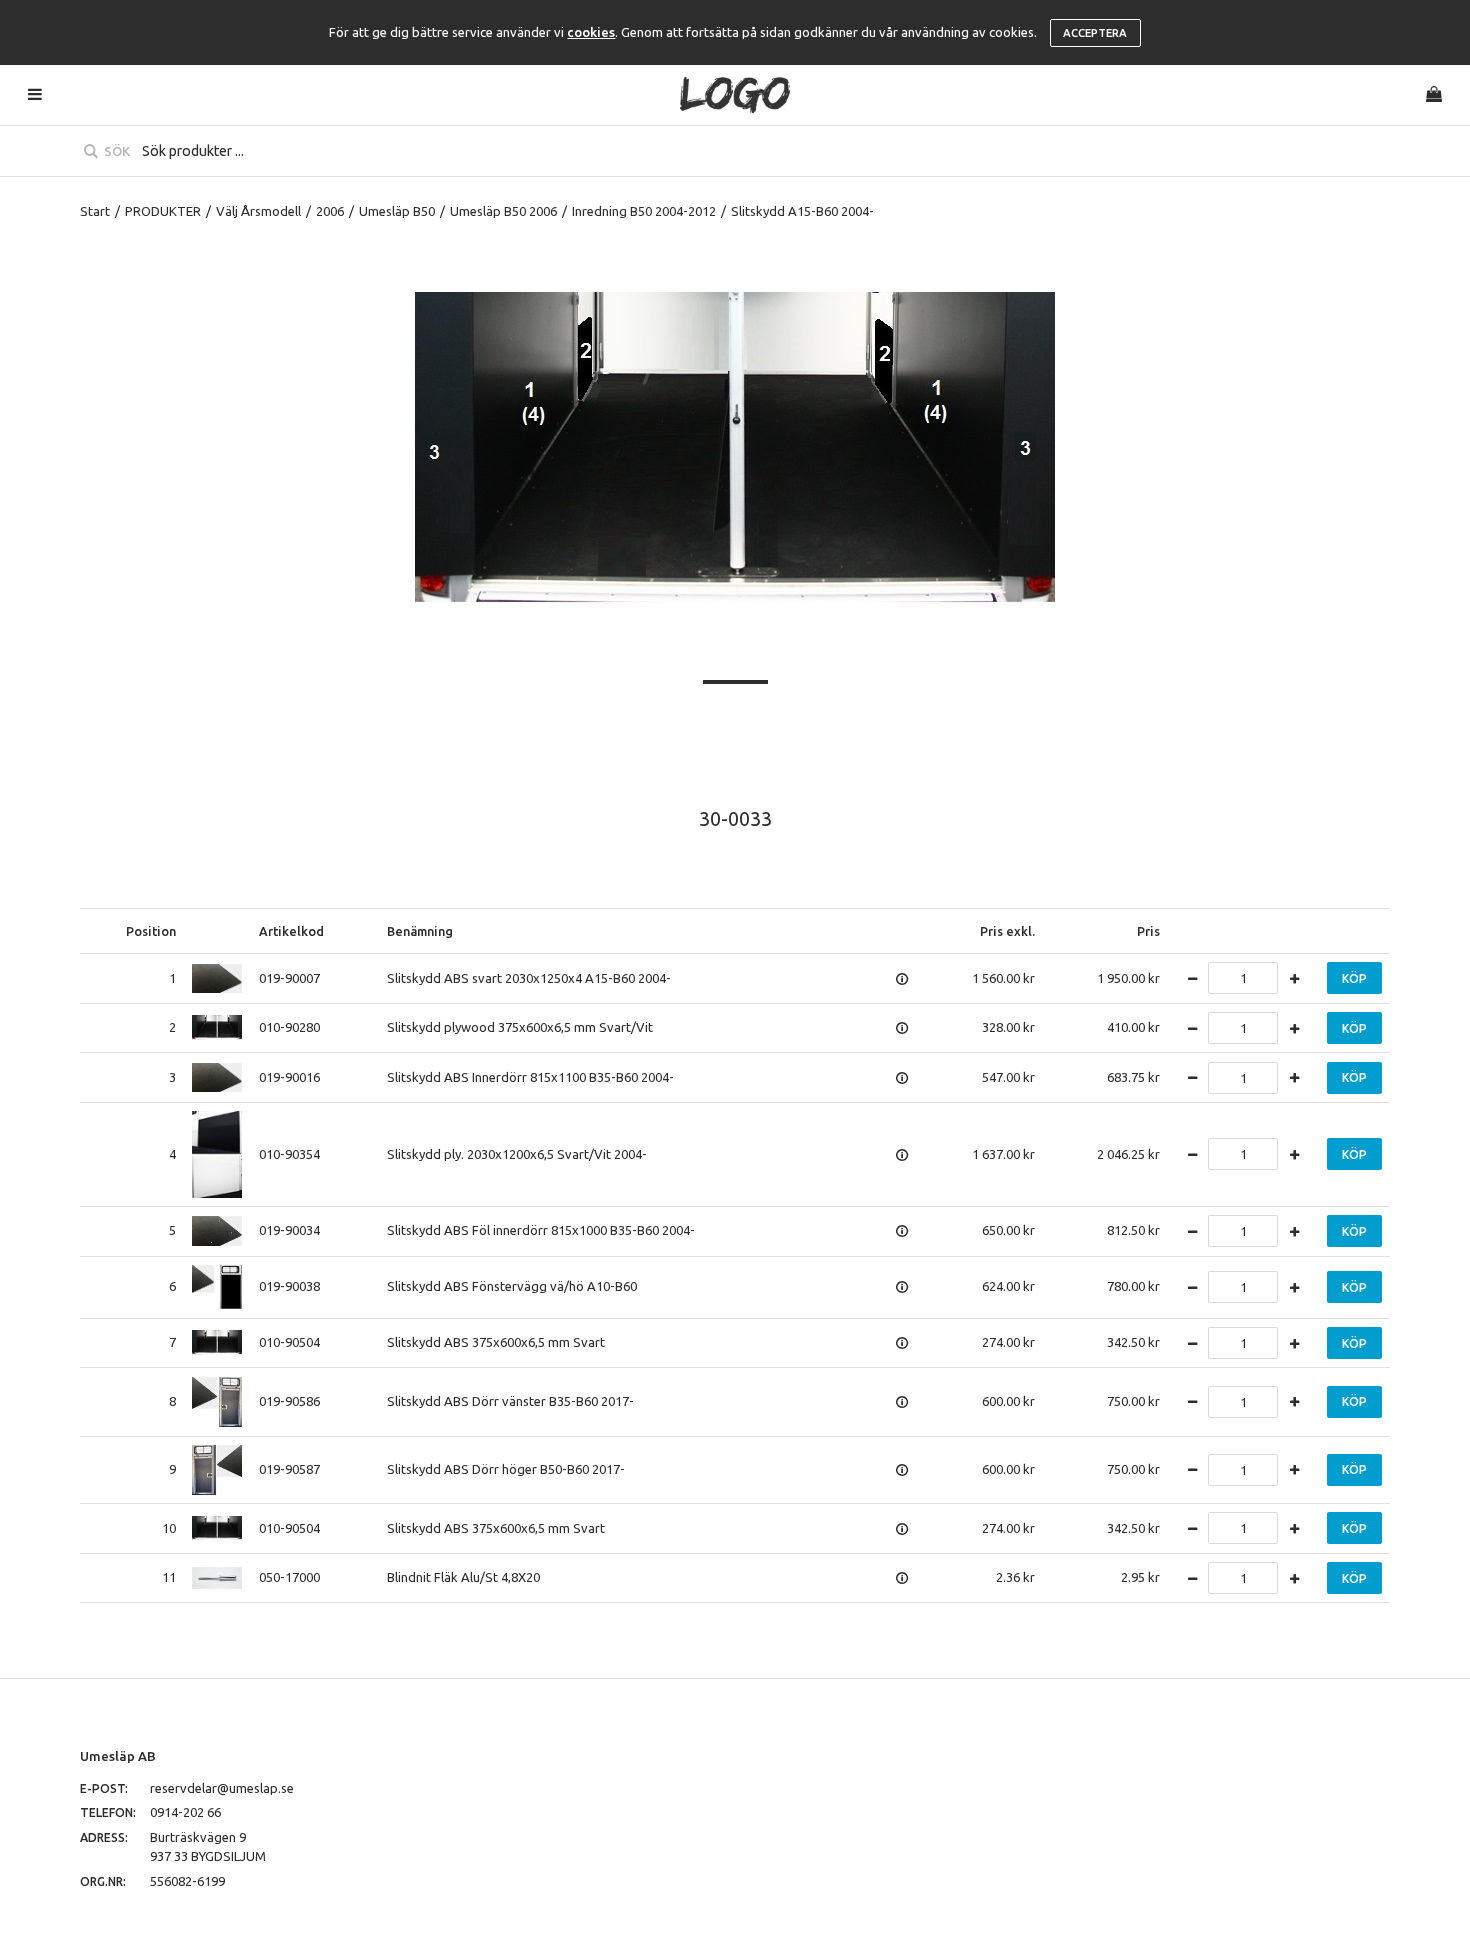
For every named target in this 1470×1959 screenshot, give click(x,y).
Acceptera (1095, 33)
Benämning (420, 931)
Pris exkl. (1007, 931)
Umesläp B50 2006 (503, 211)
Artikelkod (291, 931)
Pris (1148, 931)
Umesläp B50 (397, 211)
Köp (1354, 978)
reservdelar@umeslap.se (222, 1788)
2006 (330, 211)
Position (151, 931)
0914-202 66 (185, 1812)
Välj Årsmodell (258, 211)
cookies (591, 32)
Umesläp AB (118, 1756)
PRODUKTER (163, 211)
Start (95, 211)
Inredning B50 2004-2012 (644, 211)
